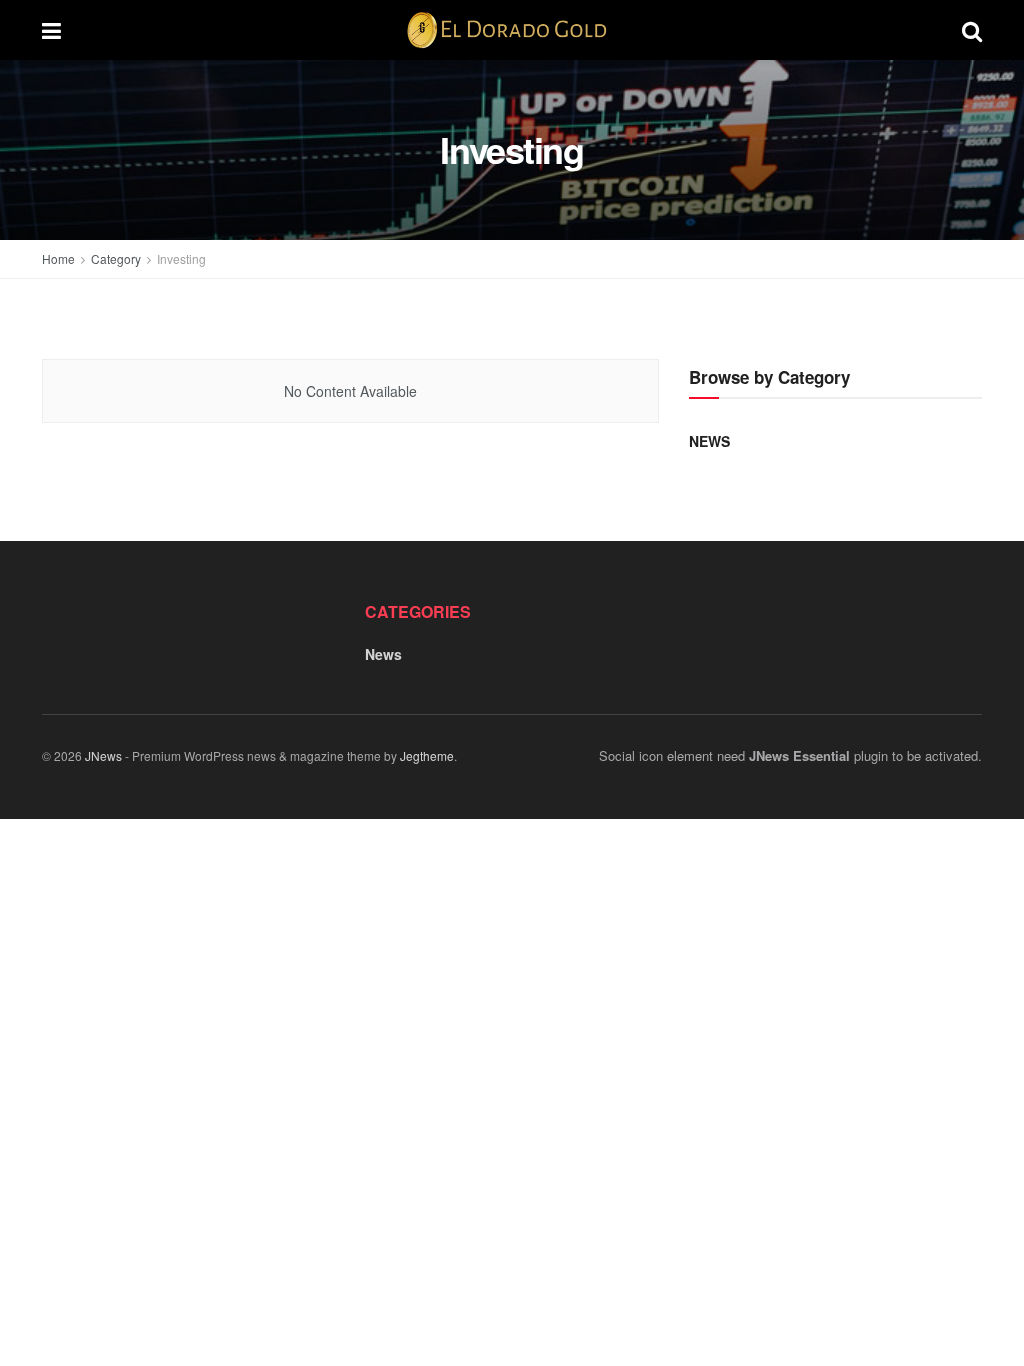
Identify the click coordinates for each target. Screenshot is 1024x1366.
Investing (181, 258)
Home (58, 258)
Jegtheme (427, 755)
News (709, 441)
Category (116, 258)
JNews (103, 755)
